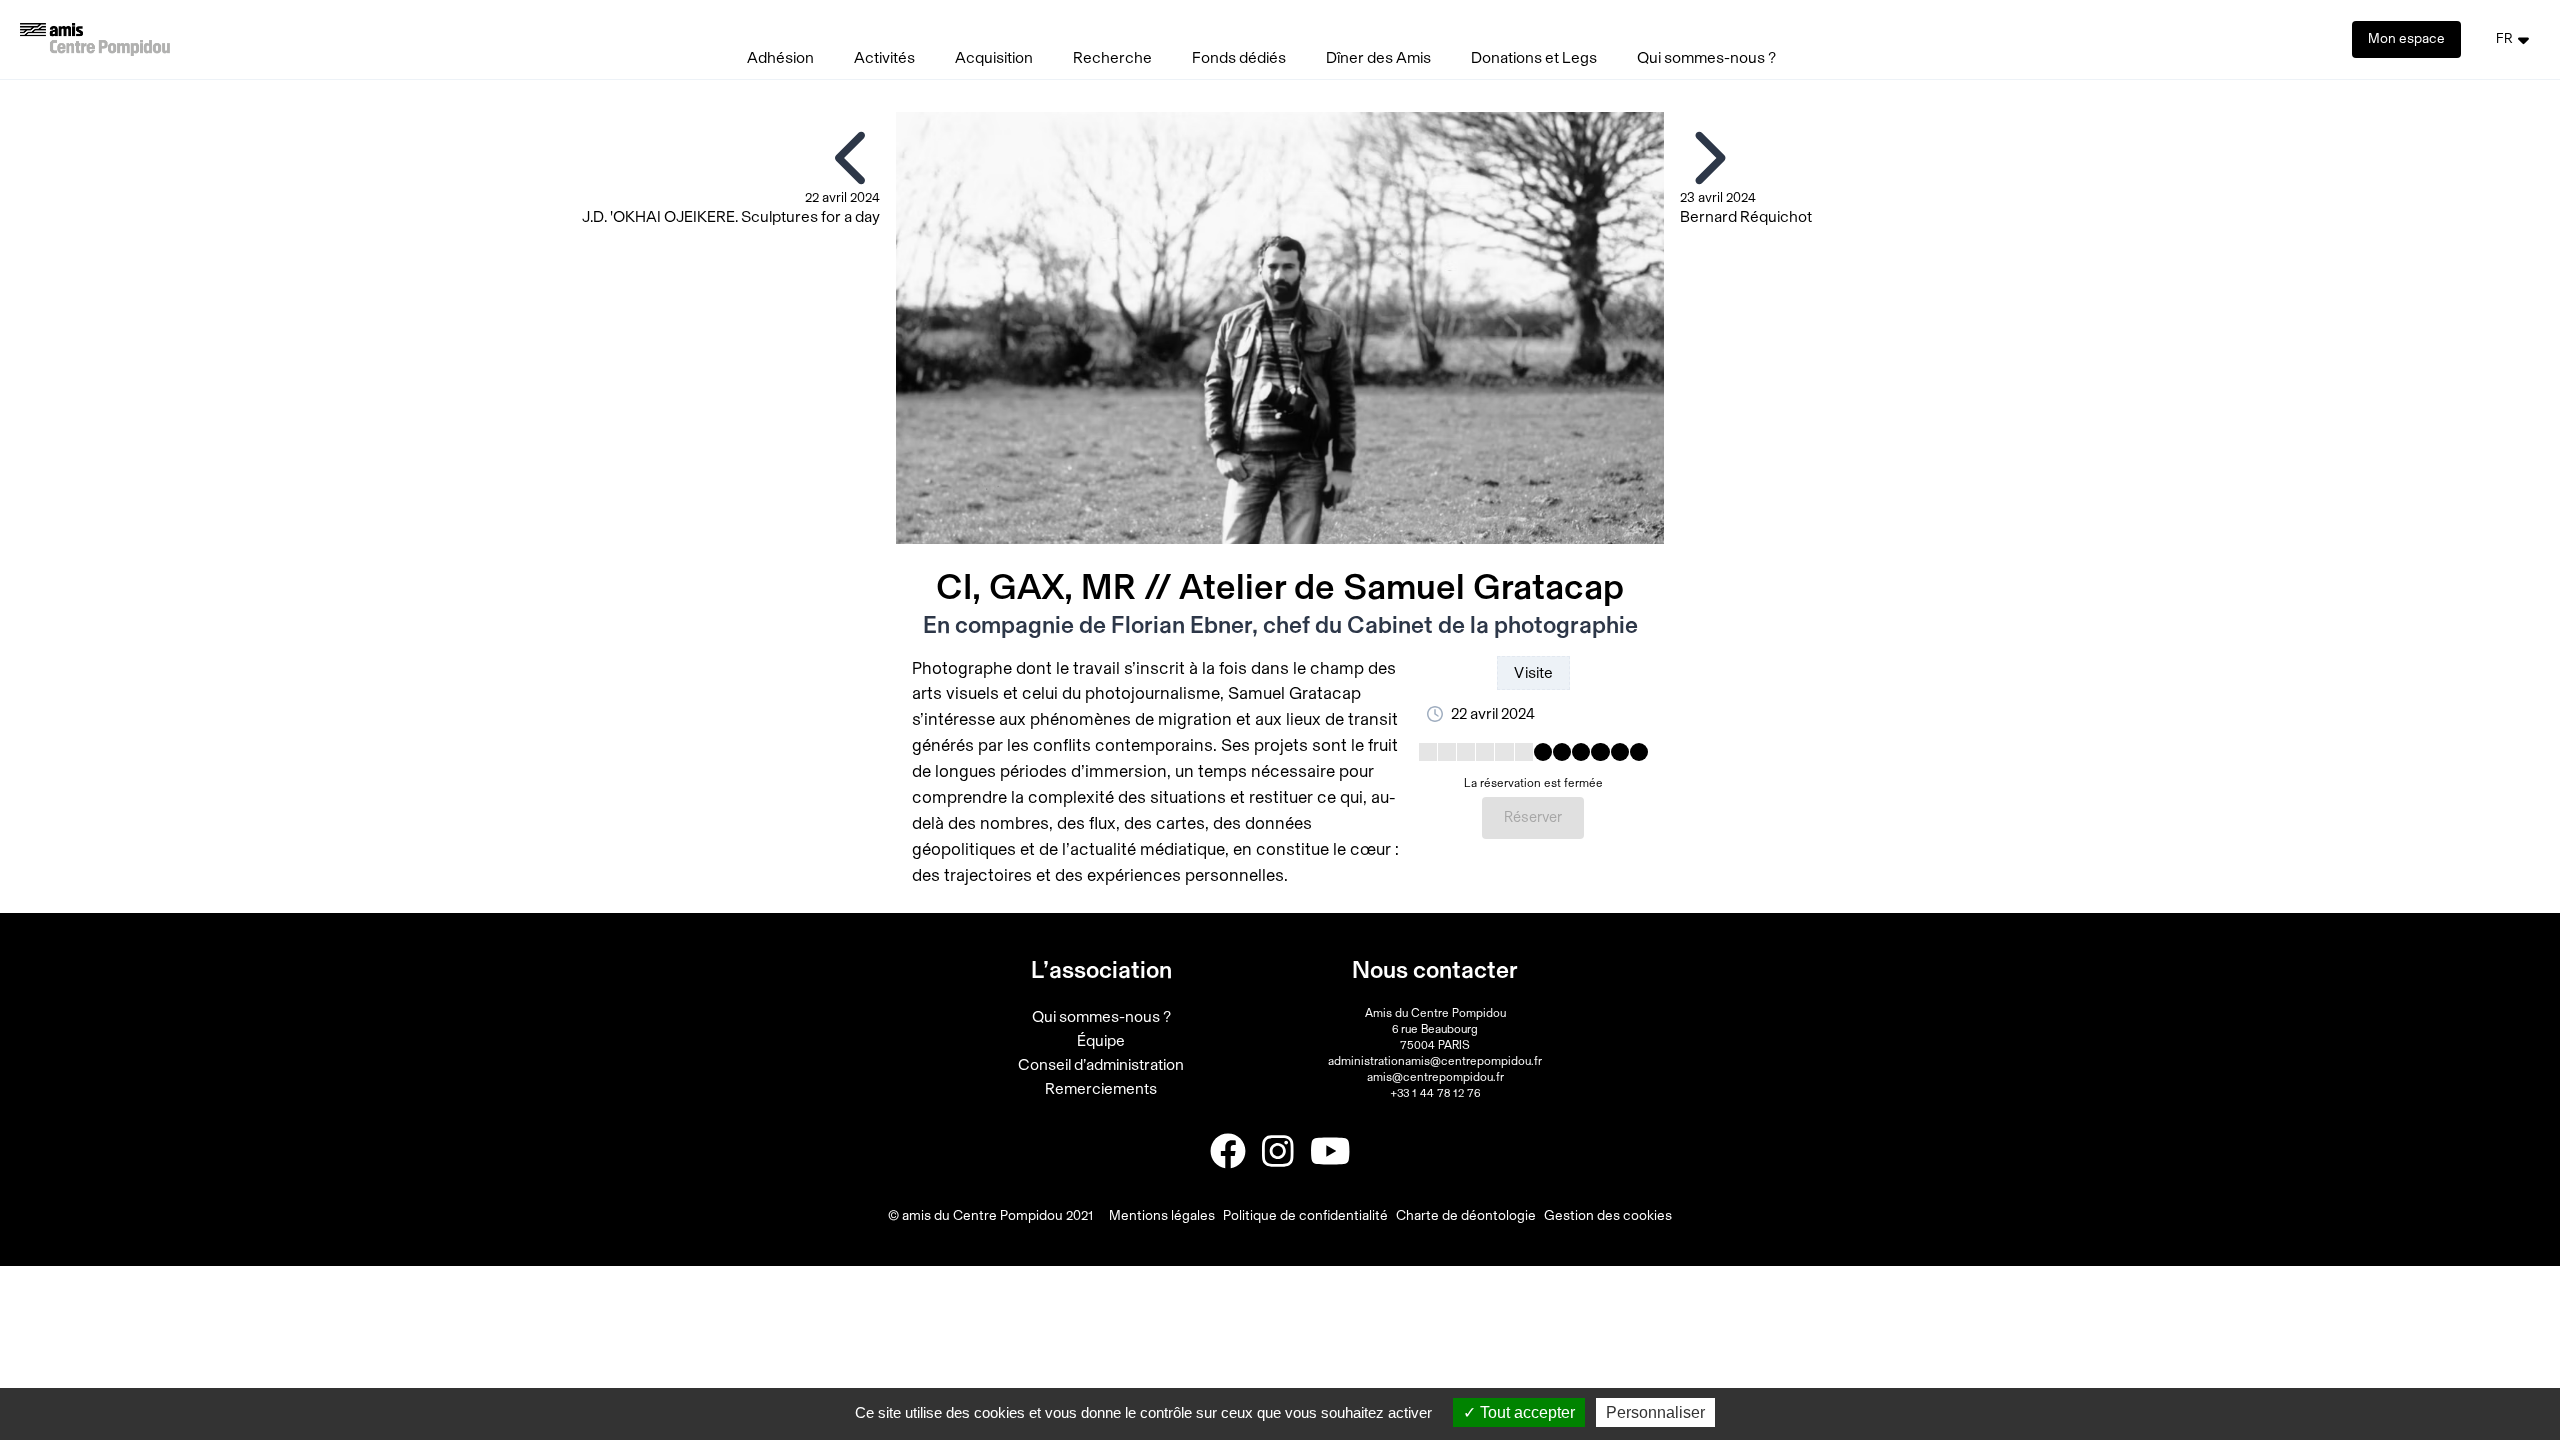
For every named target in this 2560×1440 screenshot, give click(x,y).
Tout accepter (1525, 1412)
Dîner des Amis (1378, 58)
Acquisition (994, 58)
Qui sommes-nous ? (1706, 58)
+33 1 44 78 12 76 (1435, 1093)
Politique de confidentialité (1305, 1216)
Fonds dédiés (1239, 58)
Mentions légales (1162, 1216)
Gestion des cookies (1608, 1216)
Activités (884, 58)
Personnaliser (1655, 1412)
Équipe (1101, 1041)
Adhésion (780, 58)
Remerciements (1101, 1089)
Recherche (1112, 58)
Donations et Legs (1534, 58)
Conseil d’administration (1101, 1065)
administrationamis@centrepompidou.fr (1435, 1061)
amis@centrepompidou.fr (1435, 1077)
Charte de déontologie (1466, 1216)
